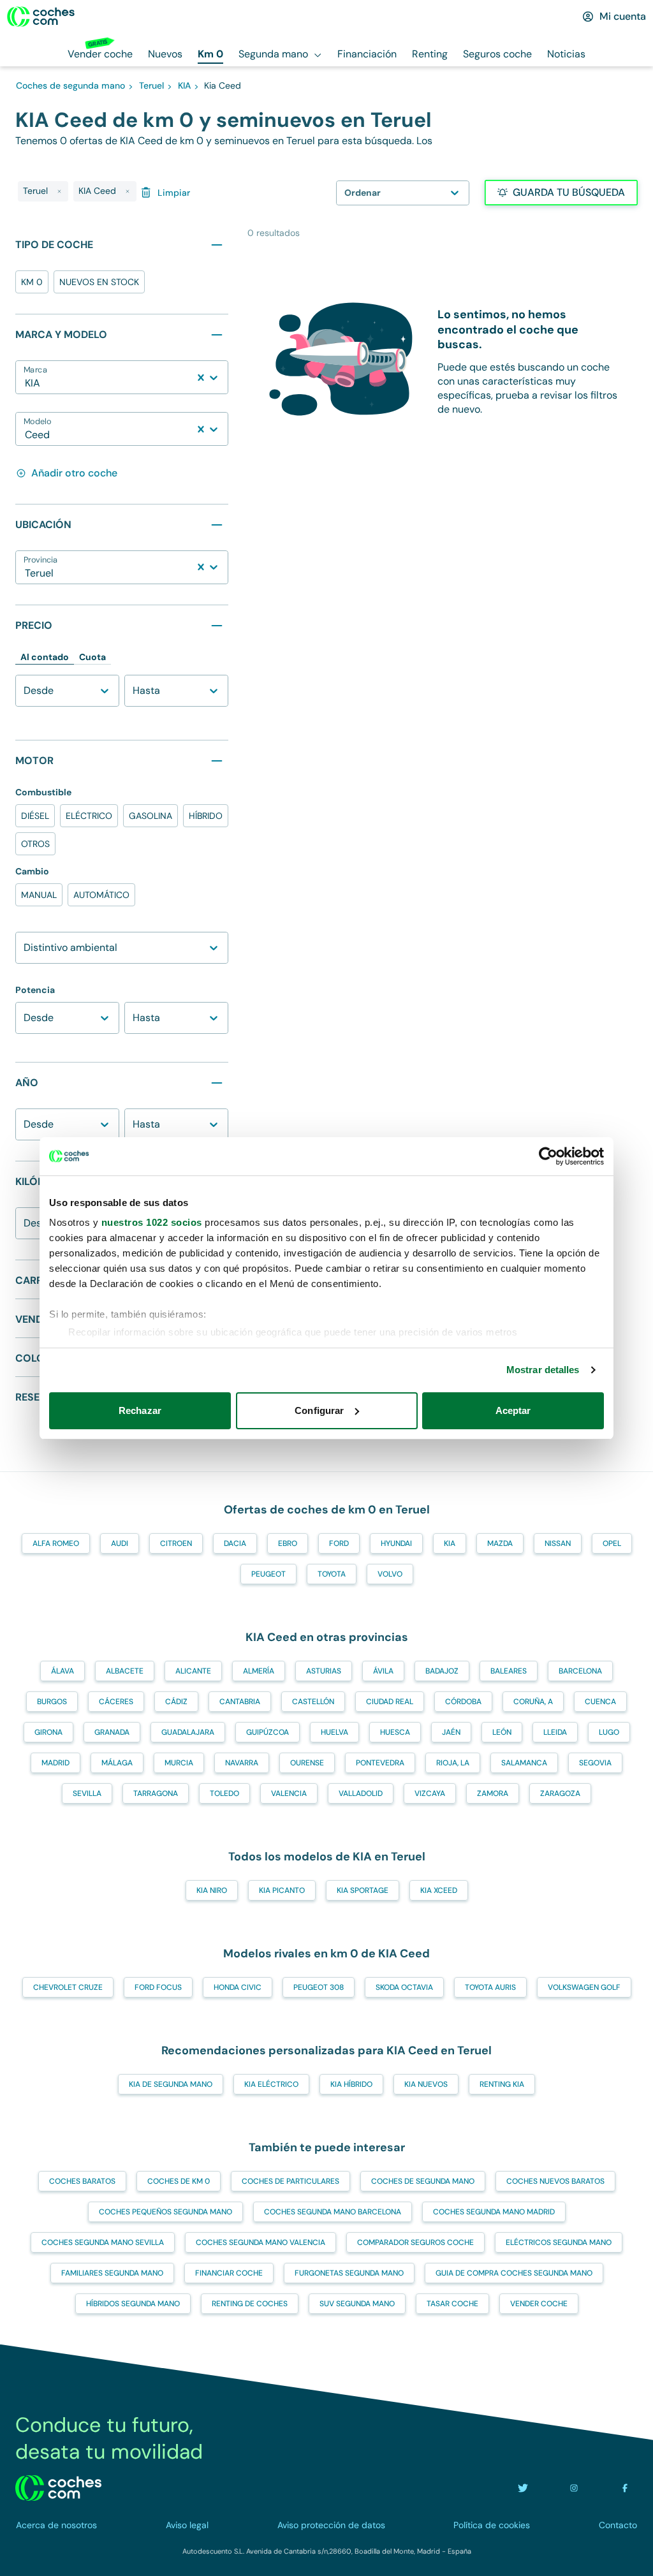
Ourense (307, 1763)
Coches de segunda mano (423, 2181)
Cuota (92, 657)
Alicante (193, 1671)
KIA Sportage (363, 1890)
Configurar (319, 1410)
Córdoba (463, 1702)
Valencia (289, 1793)
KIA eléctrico (271, 2084)
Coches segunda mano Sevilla (103, 2242)
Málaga (117, 1763)
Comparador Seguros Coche (415, 2242)
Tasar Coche (452, 2304)
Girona (48, 1732)
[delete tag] (59, 191)
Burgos (52, 1702)
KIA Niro (212, 1890)
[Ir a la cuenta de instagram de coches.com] (574, 2488)
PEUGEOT (268, 1574)
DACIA (235, 1543)
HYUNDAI (396, 1543)
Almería (259, 1671)
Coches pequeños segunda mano (165, 2212)
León (502, 1732)
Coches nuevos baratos (555, 2181)
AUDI (120, 1543)
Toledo (224, 1793)
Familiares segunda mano (112, 2273)
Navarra (242, 1763)
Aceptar (513, 1410)
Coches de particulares (290, 2181)
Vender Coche (539, 2304)
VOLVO (390, 1574)
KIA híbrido (351, 2084)
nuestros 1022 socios (152, 1222)
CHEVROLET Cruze (68, 1987)
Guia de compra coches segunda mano (514, 2273)
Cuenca (600, 1702)
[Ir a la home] (41, 17)
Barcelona (580, 1671)
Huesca (395, 1732)
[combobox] (26, 383)
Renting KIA (502, 2084)
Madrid (55, 1763)
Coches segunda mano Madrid (494, 2212)
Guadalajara (188, 1732)
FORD (339, 1543)
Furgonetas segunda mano (349, 2273)
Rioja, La (453, 1763)
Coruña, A (533, 1702)
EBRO (288, 1543)
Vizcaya (430, 1793)
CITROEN (176, 1543)
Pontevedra (380, 1763)
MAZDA (500, 1543)
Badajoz (442, 1671)
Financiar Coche (229, 2273)
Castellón (313, 1702)
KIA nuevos (426, 2084)
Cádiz (176, 1702)
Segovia (595, 1763)
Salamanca (524, 1763)
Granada (112, 1732)
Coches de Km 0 (179, 2181)
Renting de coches (250, 2304)
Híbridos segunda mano (133, 2304)
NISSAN (558, 1543)
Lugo (609, 1732)
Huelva (334, 1732)
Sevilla (87, 1793)
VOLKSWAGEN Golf (584, 1987)
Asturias (324, 1671)
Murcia (179, 1763)
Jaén (451, 1732)
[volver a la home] (58, 2488)
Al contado (45, 657)
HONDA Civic (238, 1987)
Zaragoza (560, 1793)
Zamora (493, 1793)
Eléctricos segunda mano (559, 2242)
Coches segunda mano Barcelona (333, 2212)
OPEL (612, 1543)
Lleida (555, 1732)
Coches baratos (82, 2181)
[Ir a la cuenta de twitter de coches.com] (523, 2488)
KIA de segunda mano (171, 2084)
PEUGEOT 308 (319, 1987)
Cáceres (116, 1702)
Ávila (383, 1671)
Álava (62, 1671)
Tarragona (156, 1793)
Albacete (125, 1671)
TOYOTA (332, 1574)
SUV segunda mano (357, 2304)
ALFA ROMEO (56, 1543)
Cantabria (240, 1702)
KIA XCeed (439, 1890)
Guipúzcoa (268, 1732)
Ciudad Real (390, 1702)
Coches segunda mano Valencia (260, 2242)
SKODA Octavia (404, 1987)
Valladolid (361, 1793)
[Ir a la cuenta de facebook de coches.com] (625, 2488)
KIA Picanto (282, 1890)
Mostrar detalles (543, 1370)
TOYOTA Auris (490, 1987)
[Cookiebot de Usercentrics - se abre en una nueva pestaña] (548, 1156)
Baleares (509, 1671)
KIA (450, 1543)
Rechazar (140, 1410)
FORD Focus (158, 1987)
